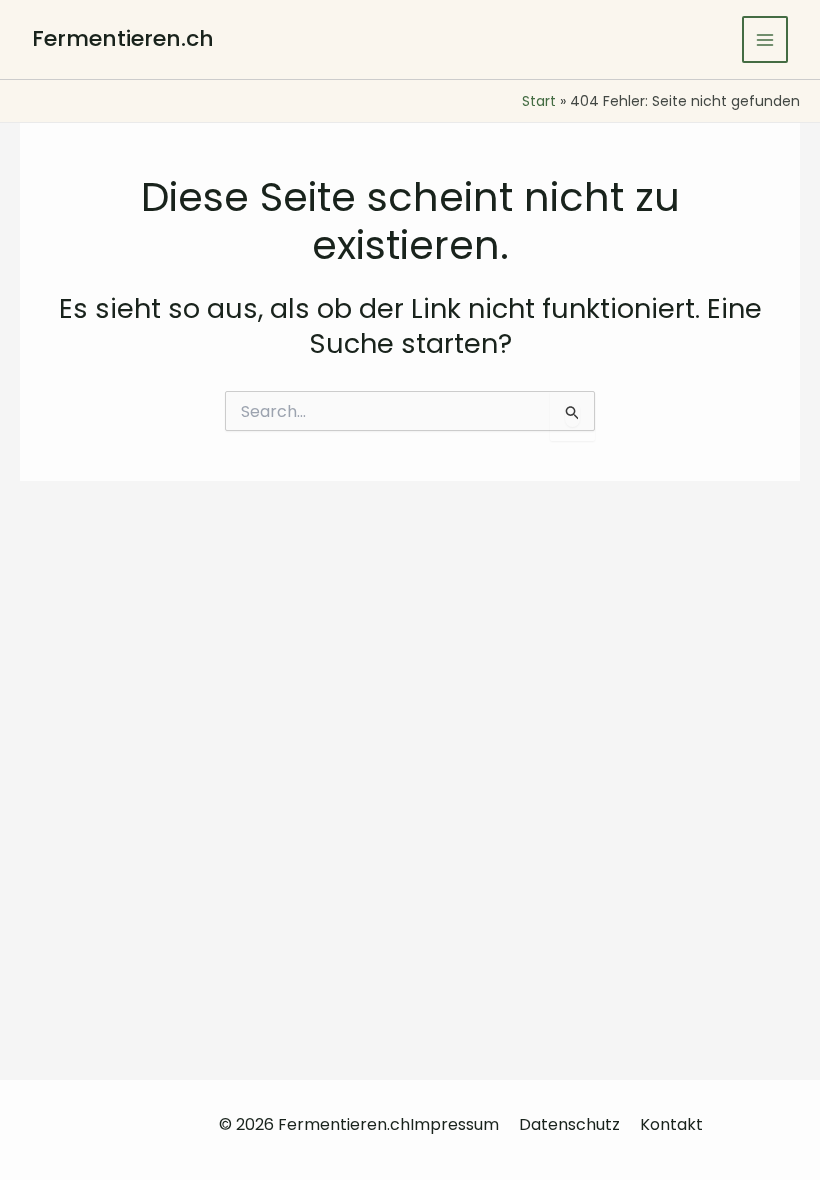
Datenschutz (569, 1124)
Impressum (454, 1124)
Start (539, 101)
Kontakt (671, 1124)
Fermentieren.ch (123, 38)
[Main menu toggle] (765, 39)
